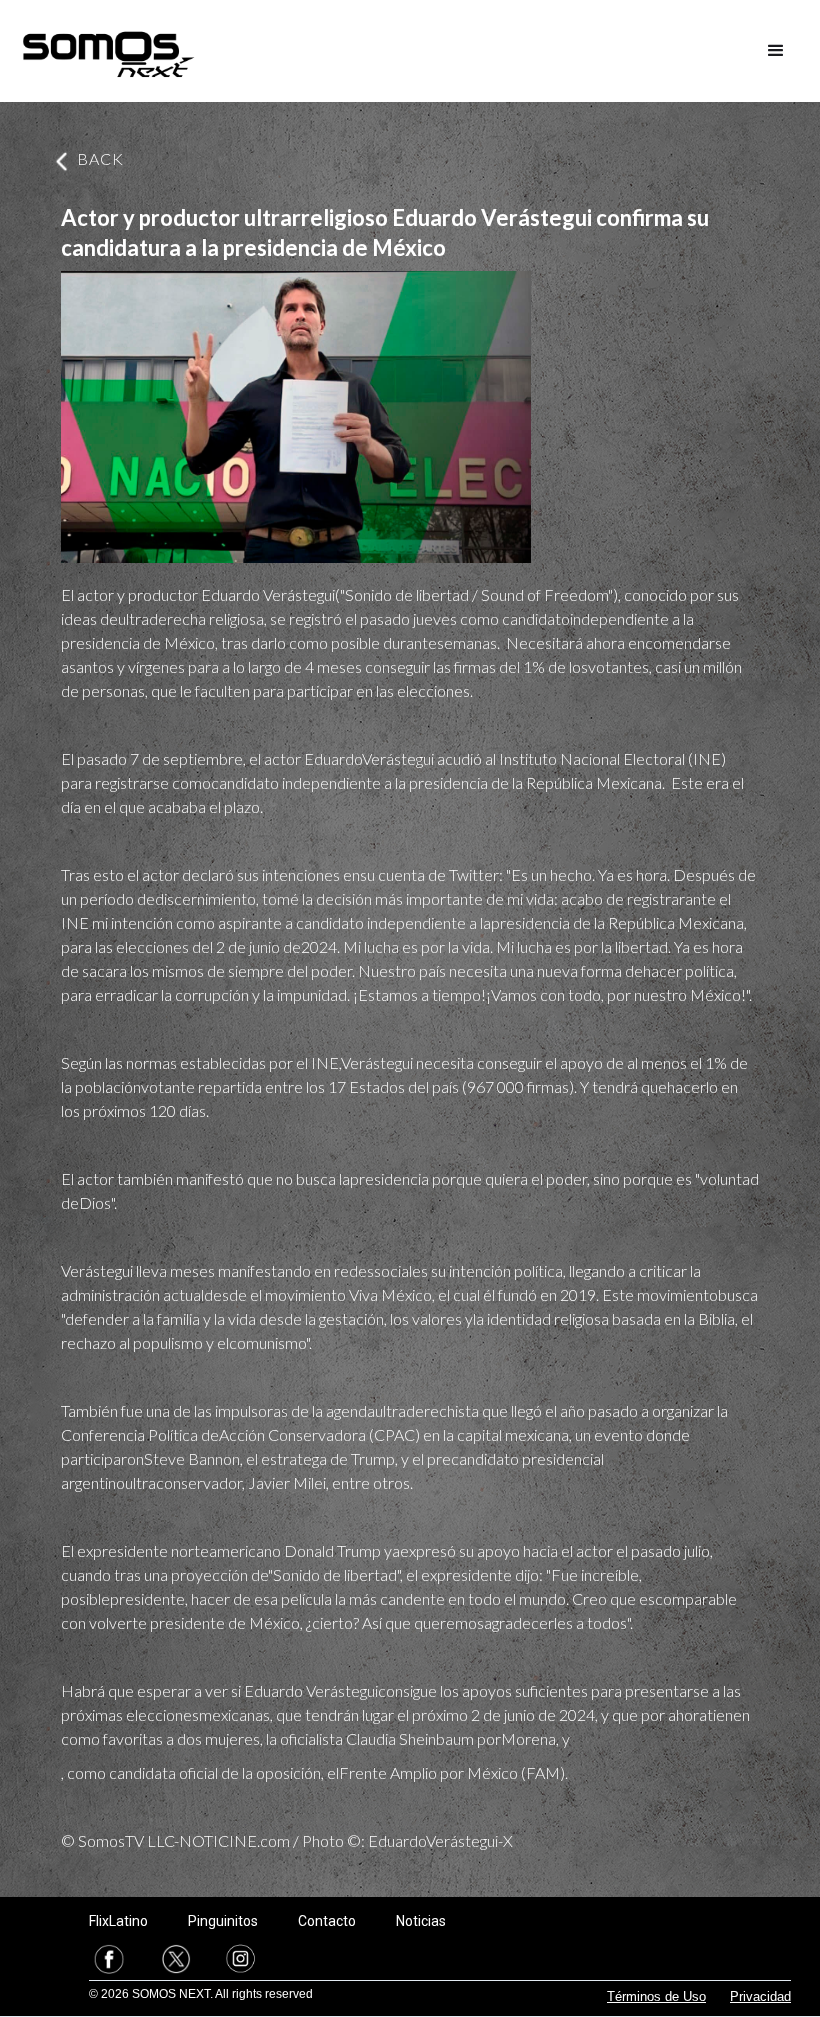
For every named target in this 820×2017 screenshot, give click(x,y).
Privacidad (760, 1996)
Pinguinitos (223, 1921)
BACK (100, 158)
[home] (108, 51)
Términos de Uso (656, 1996)
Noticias (421, 1921)
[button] (776, 51)
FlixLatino (118, 1921)
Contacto (327, 1921)
